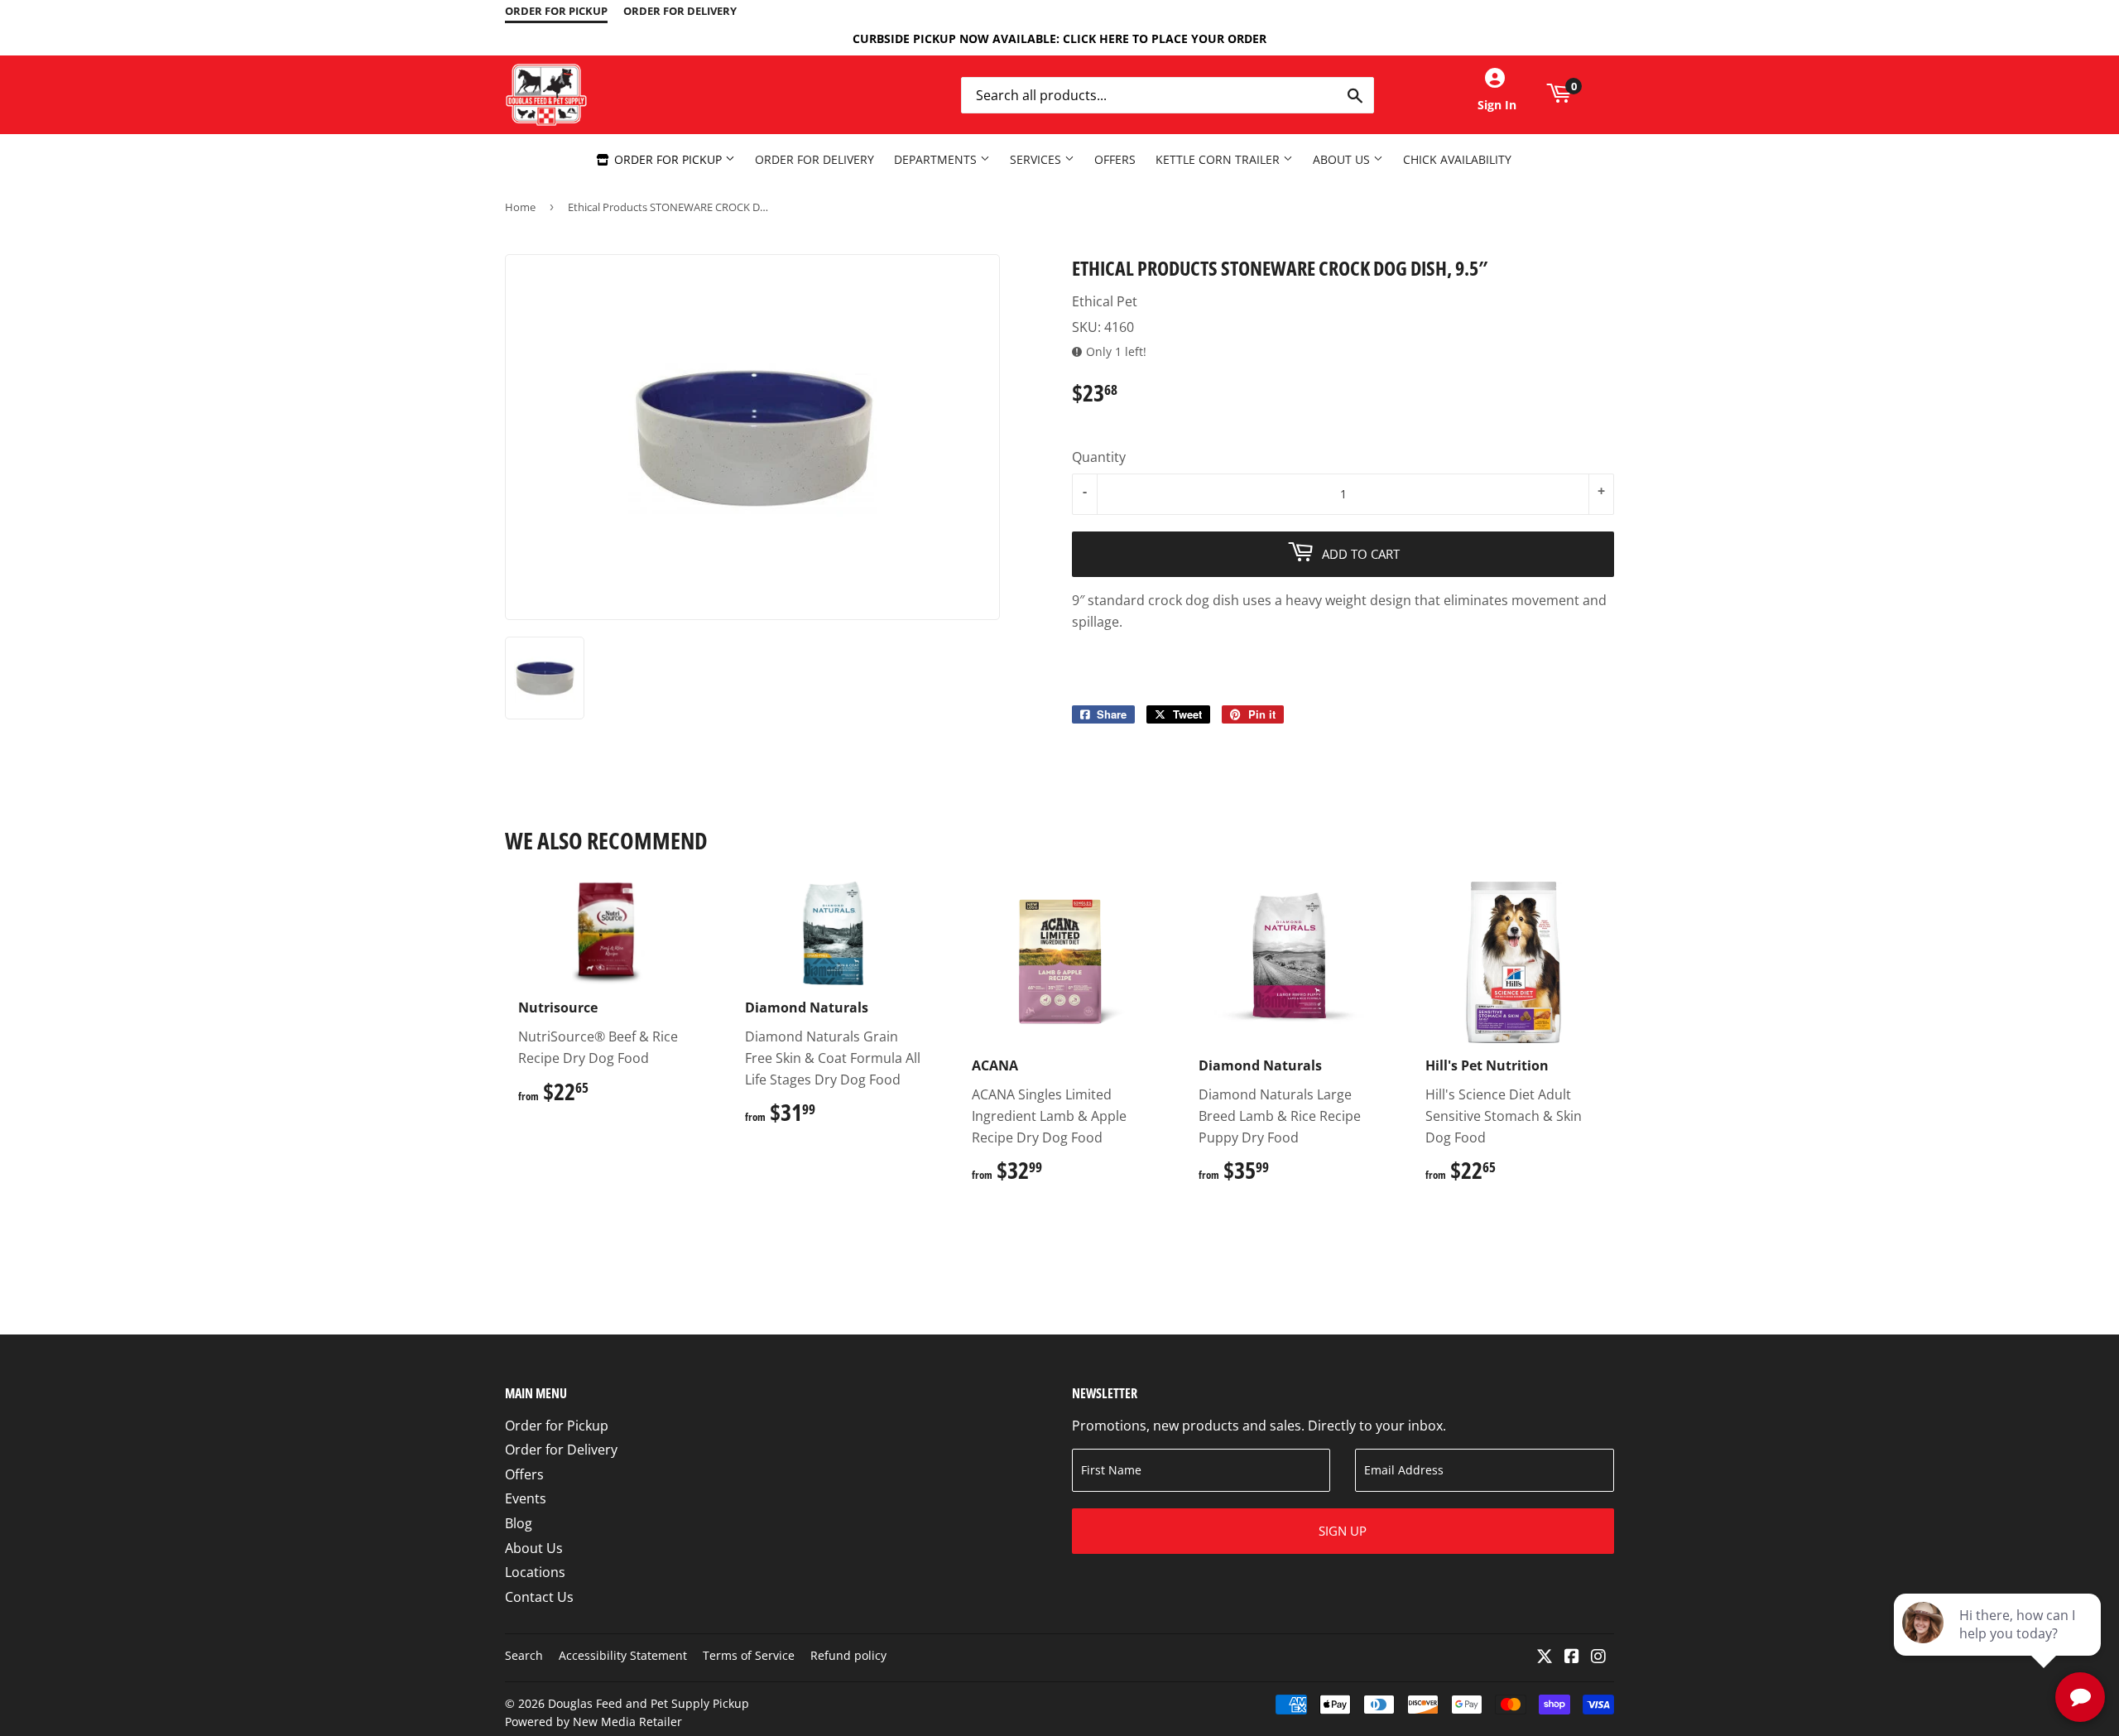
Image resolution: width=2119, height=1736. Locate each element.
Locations (535, 1572)
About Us (1343, 159)
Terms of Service (749, 1655)
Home (520, 207)
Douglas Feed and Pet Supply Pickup (649, 1703)
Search (524, 1655)
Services (1037, 159)
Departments (937, 159)
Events (526, 1498)
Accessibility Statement (623, 1655)
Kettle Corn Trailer (1219, 159)
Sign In (1497, 105)
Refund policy (848, 1655)
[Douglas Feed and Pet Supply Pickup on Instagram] (1598, 1657)
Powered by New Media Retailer (593, 1722)
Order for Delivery (814, 159)
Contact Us (539, 1597)
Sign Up (1343, 1531)
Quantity (1099, 457)
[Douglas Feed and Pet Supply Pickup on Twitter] (1545, 1657)
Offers (1115, 159)
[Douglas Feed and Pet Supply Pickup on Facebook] (1572, 1657)
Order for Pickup (668, 159)
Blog (519, 1523)
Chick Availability (1457, 159)
